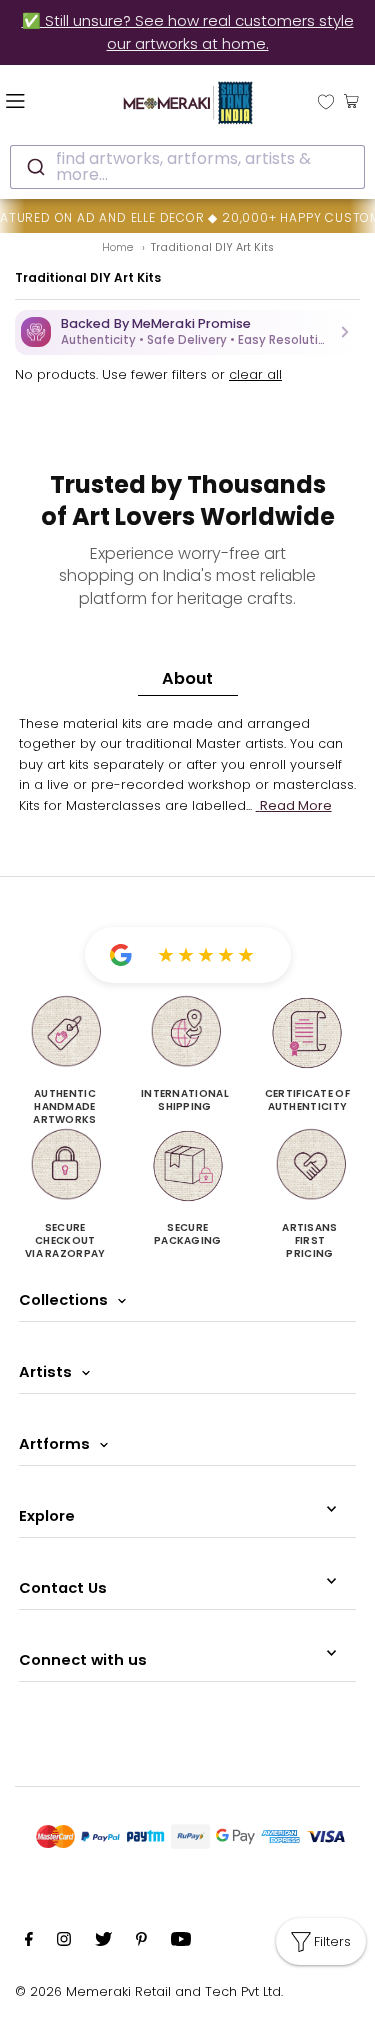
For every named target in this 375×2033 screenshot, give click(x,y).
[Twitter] (103, 1942)
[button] (187, 332)
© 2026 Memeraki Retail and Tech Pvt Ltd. (149, 1991)
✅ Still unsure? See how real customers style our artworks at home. (188, 32)
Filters (332, 1941)
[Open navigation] (41, 100)
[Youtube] (181, 1942)
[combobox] (187, 167)
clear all (255, 374)
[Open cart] (351, 100)
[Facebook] (29, 1942)
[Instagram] (64, 1942)
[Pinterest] (141, 1942)
